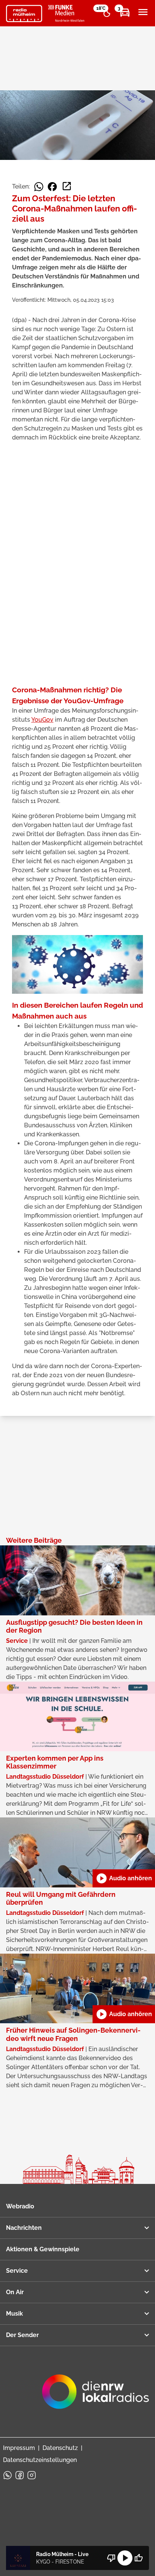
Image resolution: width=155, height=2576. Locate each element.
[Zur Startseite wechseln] (24, 14)
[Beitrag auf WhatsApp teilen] (39, 187)
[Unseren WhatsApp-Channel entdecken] (8, 2475)
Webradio (20, 2206)
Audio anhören (124, 1878)
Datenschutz (60, 2448)
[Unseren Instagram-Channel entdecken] (32, 2475)
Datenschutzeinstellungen (40, 2460)
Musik (14, 2314)
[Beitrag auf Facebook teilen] (52, 187)
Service (17, 2271)
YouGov (42, 720)
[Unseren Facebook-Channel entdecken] (20, 2475)
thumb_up (138, 2558)
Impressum (19, 2448)
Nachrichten (24, 2228)
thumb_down (111, 2558)
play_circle (125, 2558)
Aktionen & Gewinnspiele (43, 2249)
